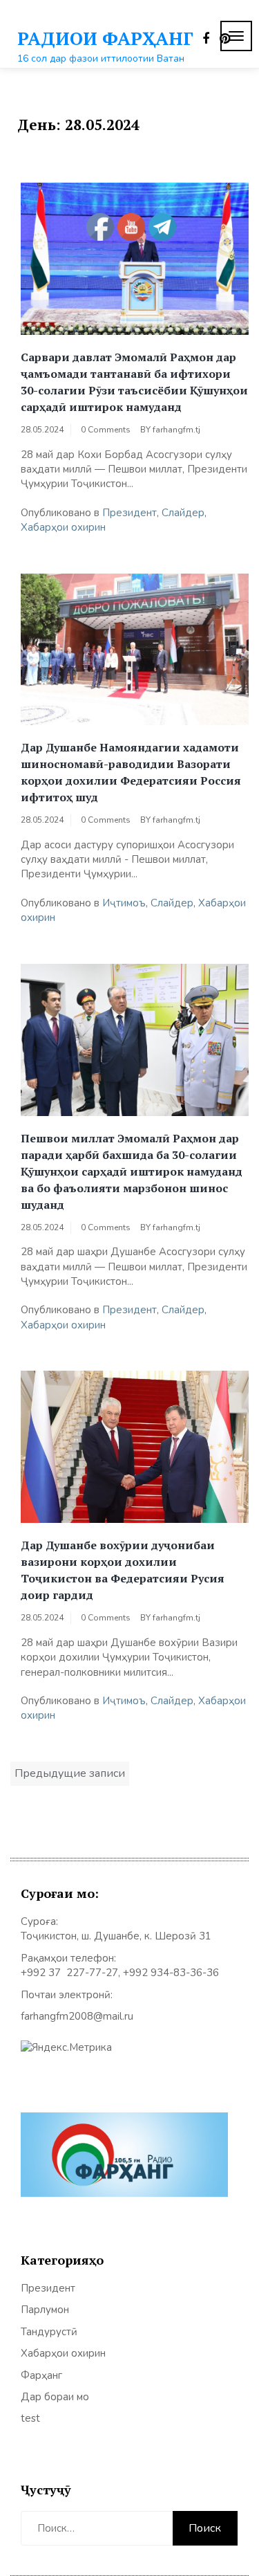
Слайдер (183, 513)
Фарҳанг (41, 2375)
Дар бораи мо (55, 2397)
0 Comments (106, 430)
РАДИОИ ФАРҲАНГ (105, 38)
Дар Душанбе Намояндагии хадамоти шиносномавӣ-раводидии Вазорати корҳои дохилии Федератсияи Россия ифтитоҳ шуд (131, 772)
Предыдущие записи (70, 1773)
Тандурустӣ (49, 2332)
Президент (129, 513)
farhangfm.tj (176, 430)
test (30, 2418)
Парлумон (45, 2310)
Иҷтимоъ (124, 903)
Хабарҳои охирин (63, 527)
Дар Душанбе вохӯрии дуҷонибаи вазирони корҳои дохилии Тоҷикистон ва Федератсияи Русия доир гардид (123, 1570)
